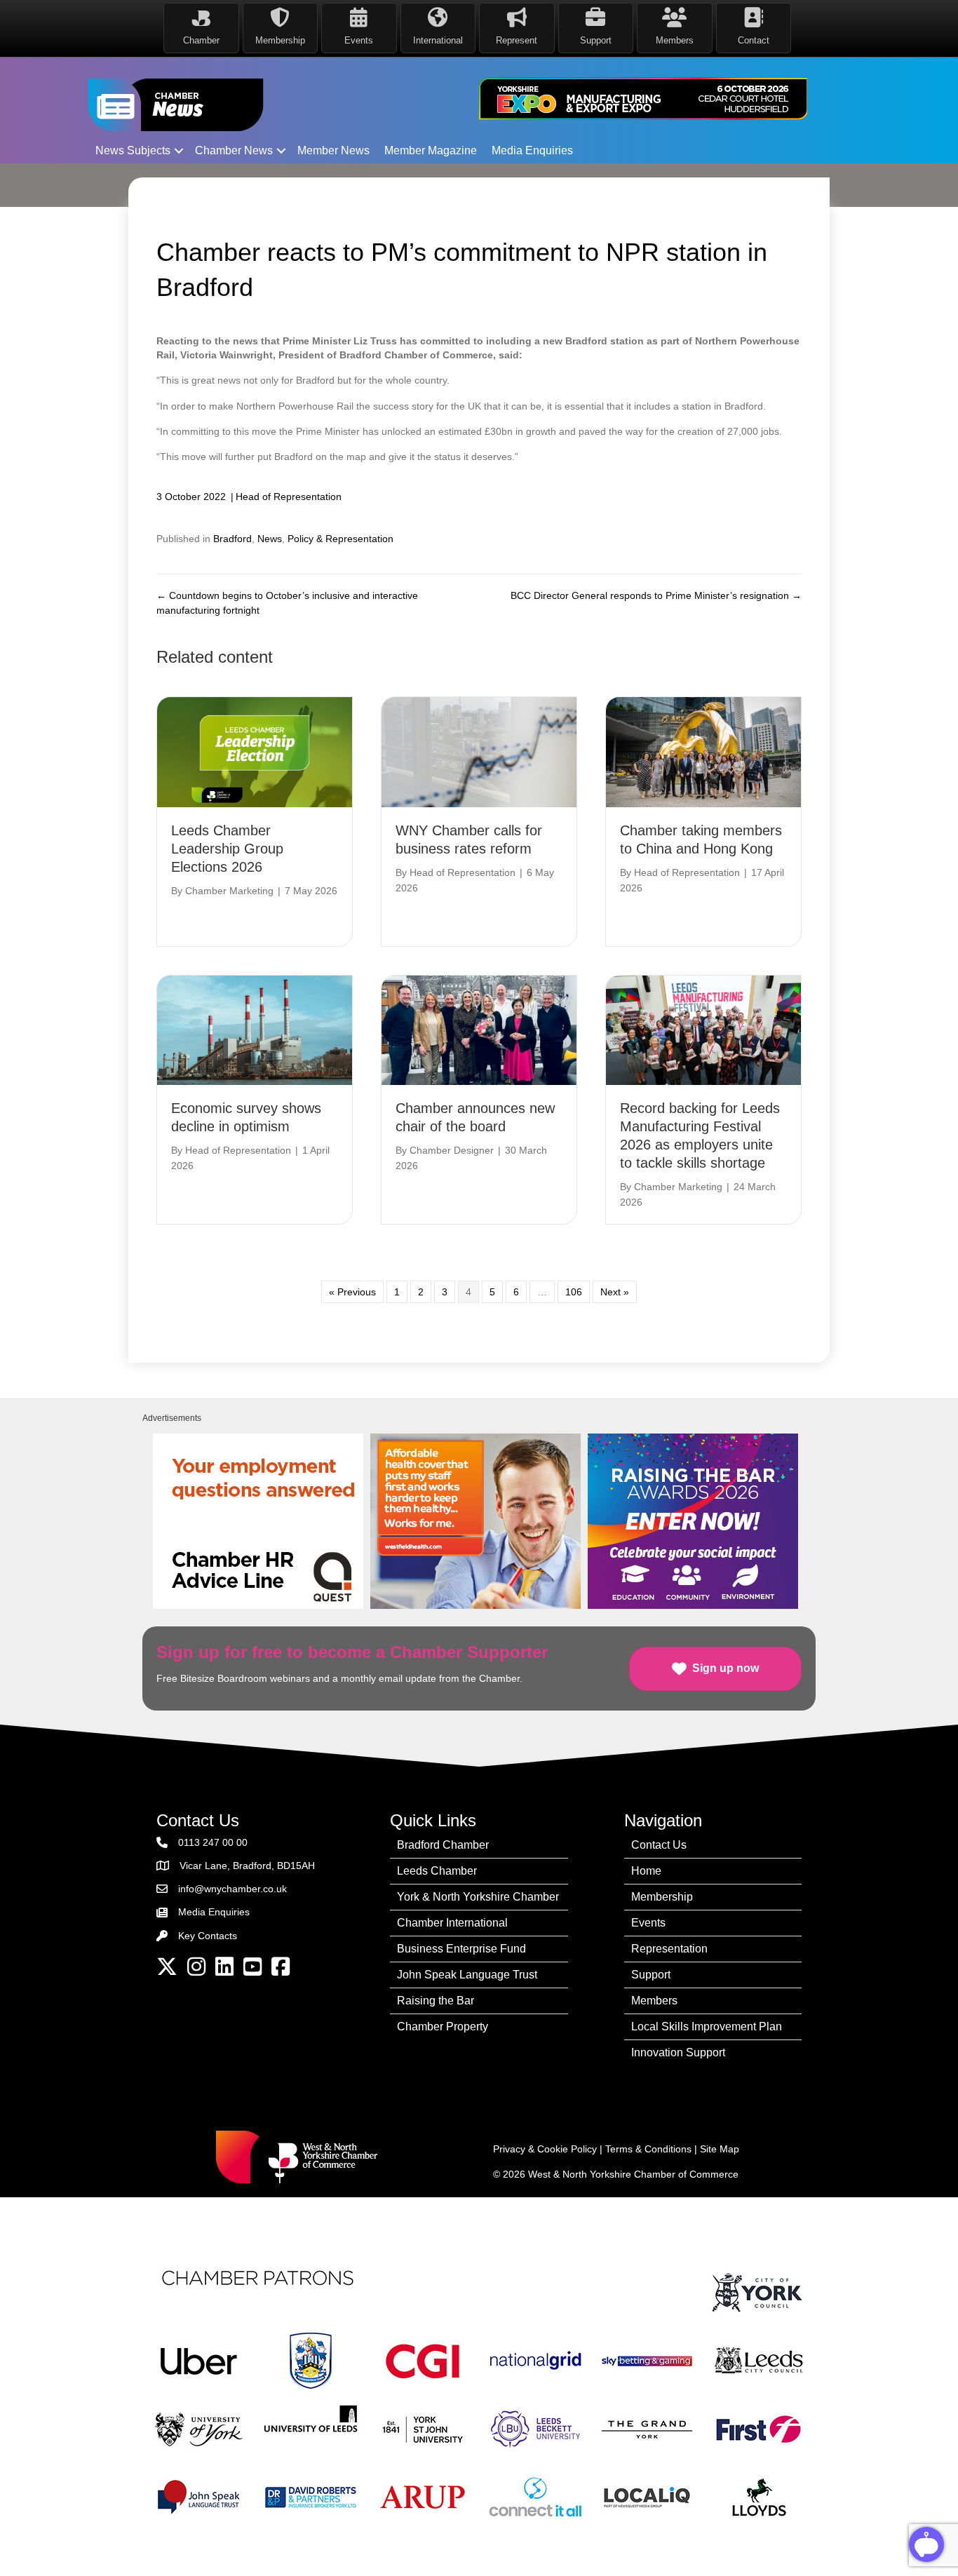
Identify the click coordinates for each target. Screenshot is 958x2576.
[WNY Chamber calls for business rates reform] (479, 751)
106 (574, 1292)
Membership (662, 1897)
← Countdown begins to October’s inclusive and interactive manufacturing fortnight (287, 602)
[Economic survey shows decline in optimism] (255, 1030)
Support (651, 1975)
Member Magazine (431, 150)
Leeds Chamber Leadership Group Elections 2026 (227, 849)
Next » (615, 1292)
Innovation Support (678, 2052)
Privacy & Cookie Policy (545, 2149)
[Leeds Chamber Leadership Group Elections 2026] (255, 751)
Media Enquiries (532, 150)
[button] (179, 151)
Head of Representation (289, 497)
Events (648, 1923)
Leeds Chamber (437, 1871)
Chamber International (452, 1923)
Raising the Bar (436, 2001)
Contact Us (659, 1845)
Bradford (232, 539)
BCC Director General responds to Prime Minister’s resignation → (656, 595)
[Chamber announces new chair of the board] (479, 1030)
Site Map (720, 2149)
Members (654, 2001)
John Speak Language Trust (467, 1975)
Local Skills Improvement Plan (707, 2027)
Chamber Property (443, 2027)
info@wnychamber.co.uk (232, 1889)
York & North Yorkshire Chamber (478, 1897)
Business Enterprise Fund (461, 1949)
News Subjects (133, 150)
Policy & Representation (340, 539)
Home (646, 1871)
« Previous (352, 1292)
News (270, 539)
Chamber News (234, 150)
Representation (669, 1949)
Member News (333, 150)
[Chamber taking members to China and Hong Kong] (703, 751)
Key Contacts (208, 1936)
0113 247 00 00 (213, 1842)
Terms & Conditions (648, 2149)
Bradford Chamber (443, 1845)
